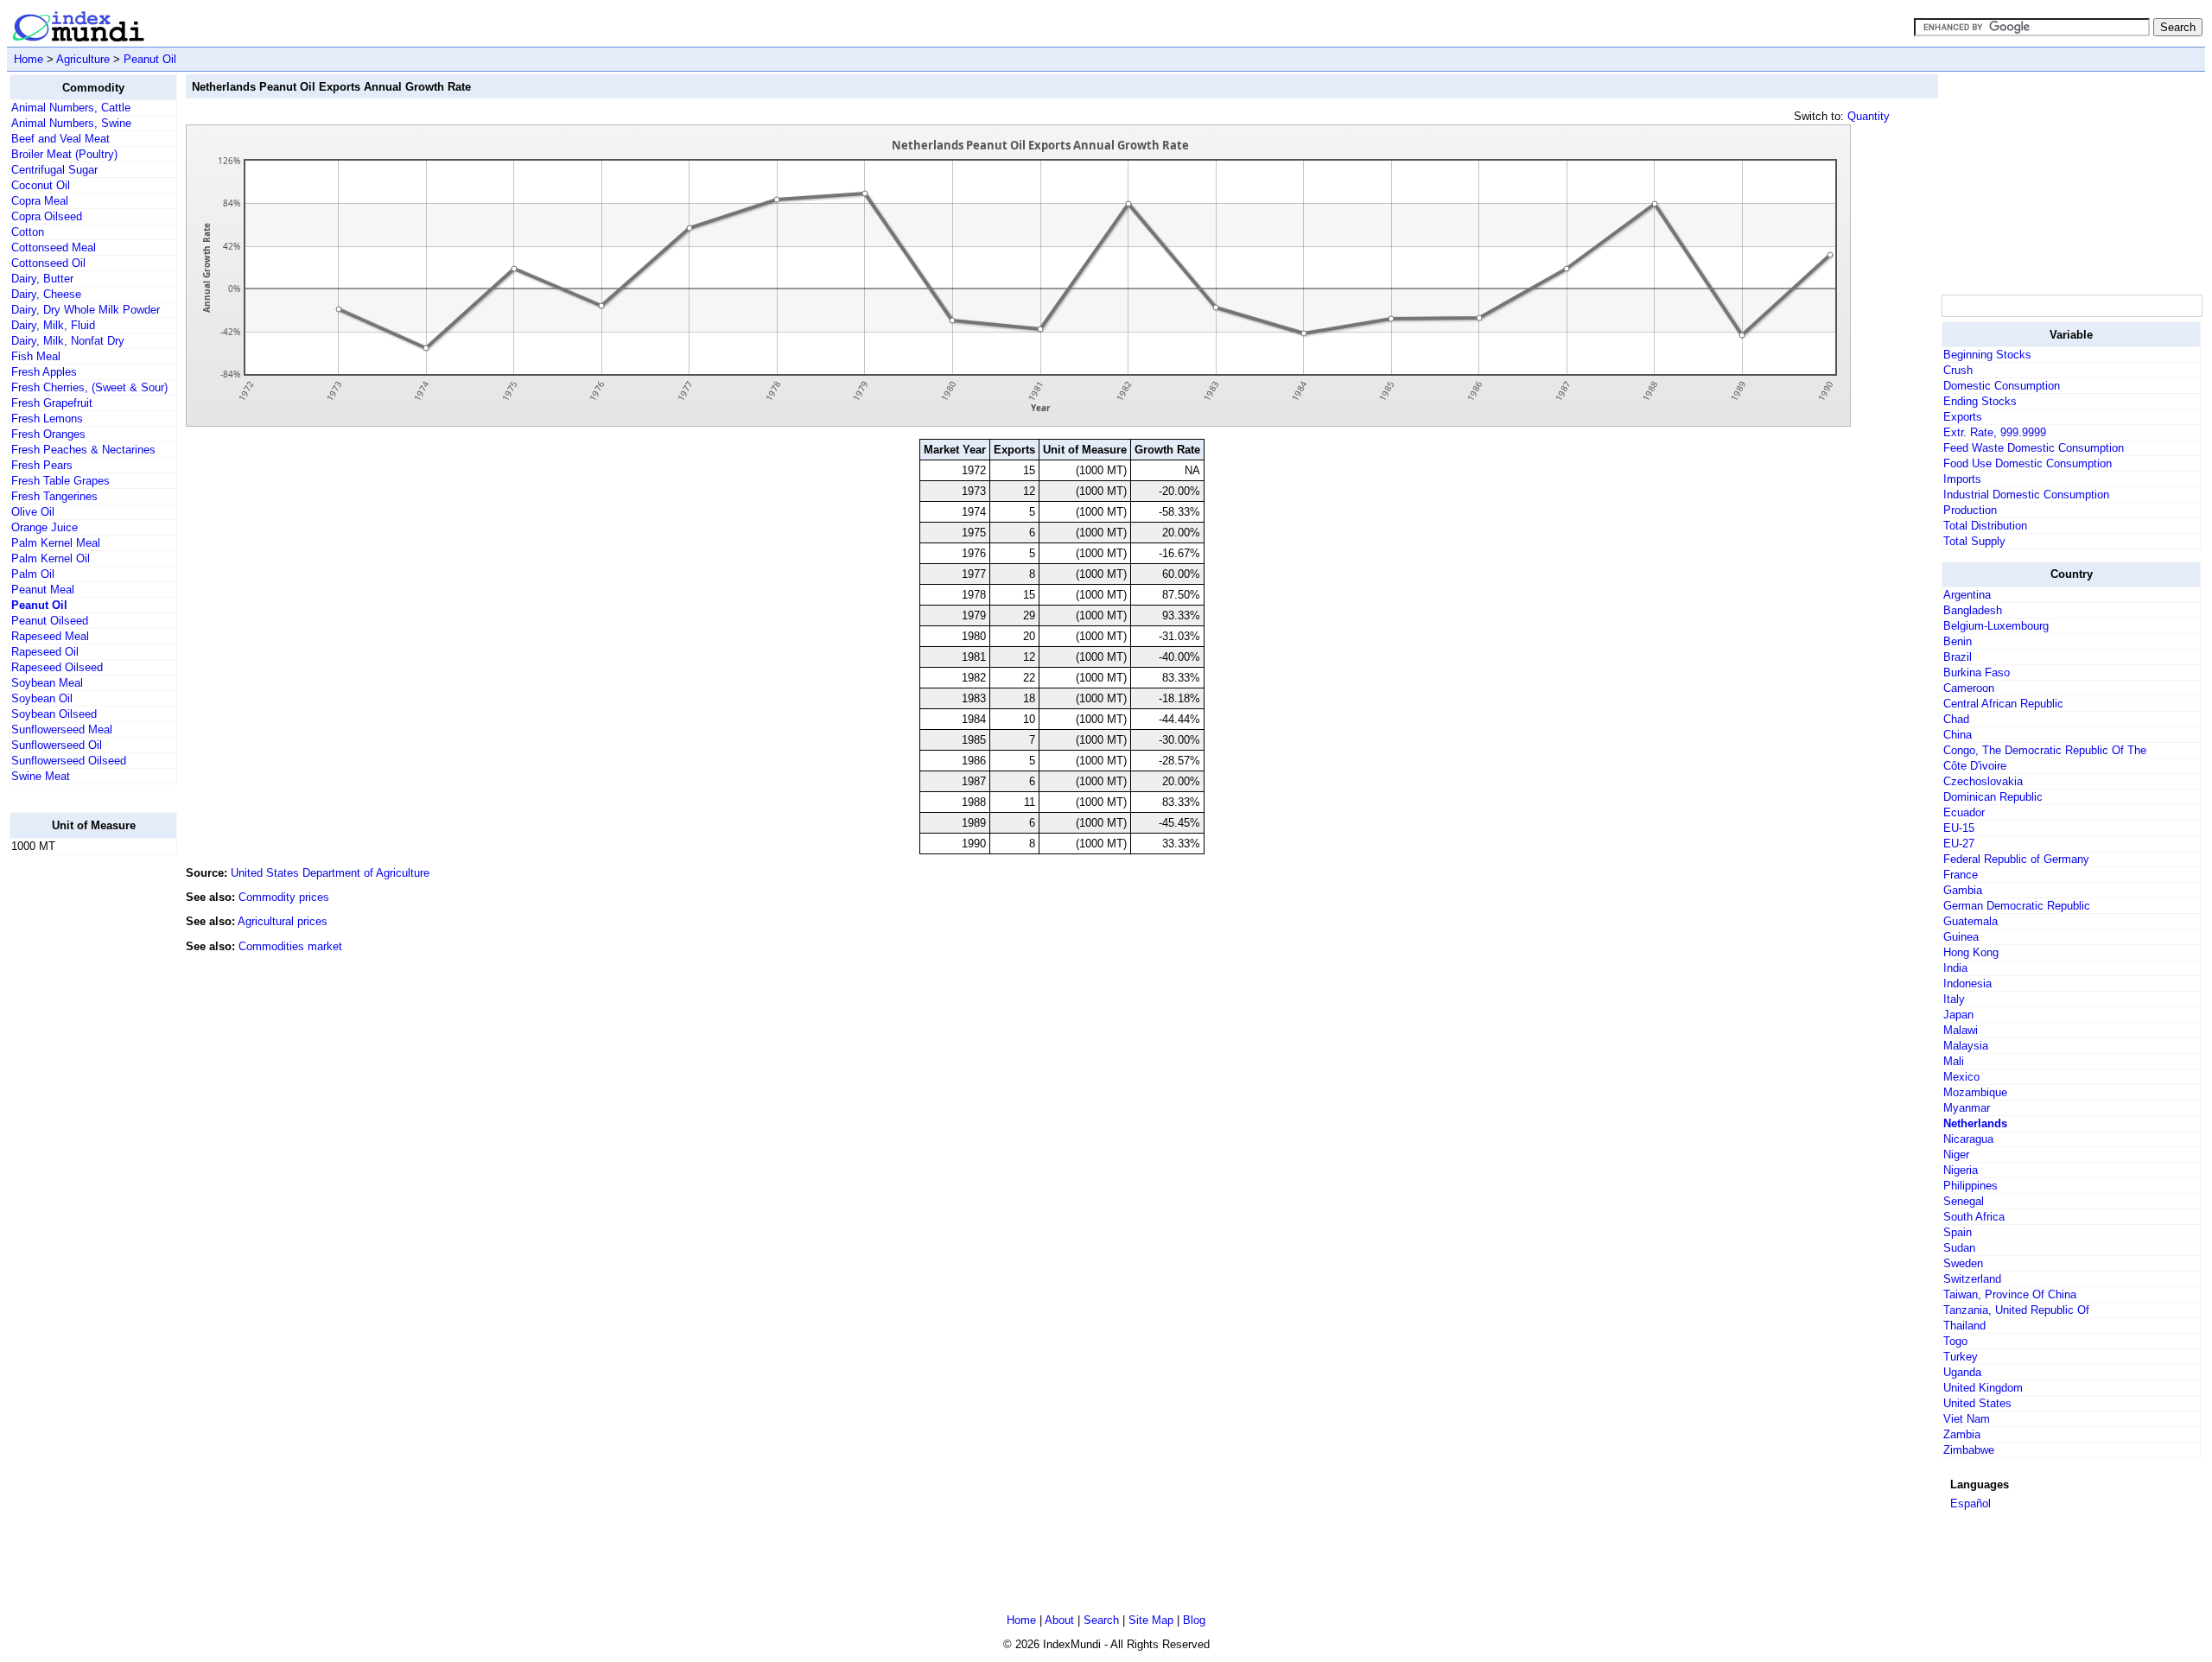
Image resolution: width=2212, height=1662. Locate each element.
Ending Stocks (1980, 401)
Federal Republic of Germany (2016, 859)
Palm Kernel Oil (51, 558)
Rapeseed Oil (45, 652)
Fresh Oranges (48, 434)
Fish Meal (36, 356)
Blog (1194, 1620)
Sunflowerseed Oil (57, 745)
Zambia (1962, 1434)
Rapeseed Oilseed (57, 667)
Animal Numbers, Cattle (71, 108)
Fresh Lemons (47, 419)
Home (29, 59)
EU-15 (1959, 828)
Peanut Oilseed (50, 621)
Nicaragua (1968, 1139)
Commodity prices (284, 897)
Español (1970, 1503)
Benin (1958, 641)
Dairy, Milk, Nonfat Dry (68, 341)
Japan (1958, 1015)
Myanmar (1967, 1108)
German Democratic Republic (2017, 906)
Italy (1954, 999)
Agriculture (83, 59)
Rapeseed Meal (50, 636)
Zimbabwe (1969, 1450)
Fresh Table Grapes (60, 481)
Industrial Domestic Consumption (2026, 495)
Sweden (1963, 1263)
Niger (1956, 1155)
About (1059, 1620)
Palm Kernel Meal (56, 543)
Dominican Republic (1993, 797)
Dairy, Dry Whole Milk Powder (86, 310)
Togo (1955, 1341)
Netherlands (1975, 1123)
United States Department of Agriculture (330, 873)
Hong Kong (1971, 952)
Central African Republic (2003, 704)
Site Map (1151, 1620)
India (1955, 968)
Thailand (1964, 1326)
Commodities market (290, 946)
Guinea (1961, 937)
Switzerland (1972, 1279)
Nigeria (1961, 1170)
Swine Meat (41, 776)
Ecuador (1964, 812)
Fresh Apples (44, 372)
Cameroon (1969, 688)
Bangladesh (1973, 610)
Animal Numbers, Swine (71, 123)
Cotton (28, 232)
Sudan (1959, 1248)
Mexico (1961, 1077)
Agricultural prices (283, 921)
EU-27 (1959, 844)
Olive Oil (33, 512)
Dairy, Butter (42, 279)
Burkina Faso (1977, 672)
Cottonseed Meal (54, 247)
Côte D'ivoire (1975, 766)
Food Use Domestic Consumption (2028, 463)
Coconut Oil (41, 185)
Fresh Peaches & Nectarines (83, 450)
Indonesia (1967, 983)
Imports (1962, 479)
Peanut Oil (150, 59)
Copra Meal (40, 201)
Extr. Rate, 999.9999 (1995, 432)
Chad (1956, 719)
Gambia (1963, 890)
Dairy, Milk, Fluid (53, 325)
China (1958, 735)
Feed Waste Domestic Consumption (2034, 448)
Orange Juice (44, 527)
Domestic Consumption (2002, 386)
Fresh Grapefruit (52, 403)
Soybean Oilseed (54, 714)
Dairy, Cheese (46, 294)
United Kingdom (1983, 1388)
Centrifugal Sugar (54, 170)
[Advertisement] (79, 1127)
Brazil (1958, 657)
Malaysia (1966, 1046)
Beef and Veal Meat (60, 139)
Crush (1958, 370)
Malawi (1961, 1030)
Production (1970, 510)
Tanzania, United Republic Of (2016, 1310)
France (1961, 875)
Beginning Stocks (1987, 355)
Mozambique (1975, 1092)
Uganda (1962, 1372)
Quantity (1869, 116)
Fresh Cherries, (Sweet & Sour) (89, 387)
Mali (1954, 1061)
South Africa (1974, 1217)
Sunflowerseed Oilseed (69, 761)
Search (1101, 1620)
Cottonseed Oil (48, 263)
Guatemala (1970, 921)
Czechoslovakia (1983, 781)
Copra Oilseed (47, 216)
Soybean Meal (47, 683)
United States (1977, 1403)
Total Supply (1974, 541)
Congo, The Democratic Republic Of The (2045, 750)
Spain (1958, 1232)
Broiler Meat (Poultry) (64, 154)
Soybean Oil (42, 698)
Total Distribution (1985, 526)
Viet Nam (1967, 1419)
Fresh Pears (42, 465)
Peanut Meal (43, 590)
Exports (1963, 417)
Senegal (1964, 1201)
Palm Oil (33, 574)
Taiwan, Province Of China (2010, 1294)
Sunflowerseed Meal (62, 730)
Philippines (1970, 1186)
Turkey (1961, 1357)
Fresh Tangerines (54, 496)
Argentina (1967, 595)
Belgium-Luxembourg (1996, 626)
